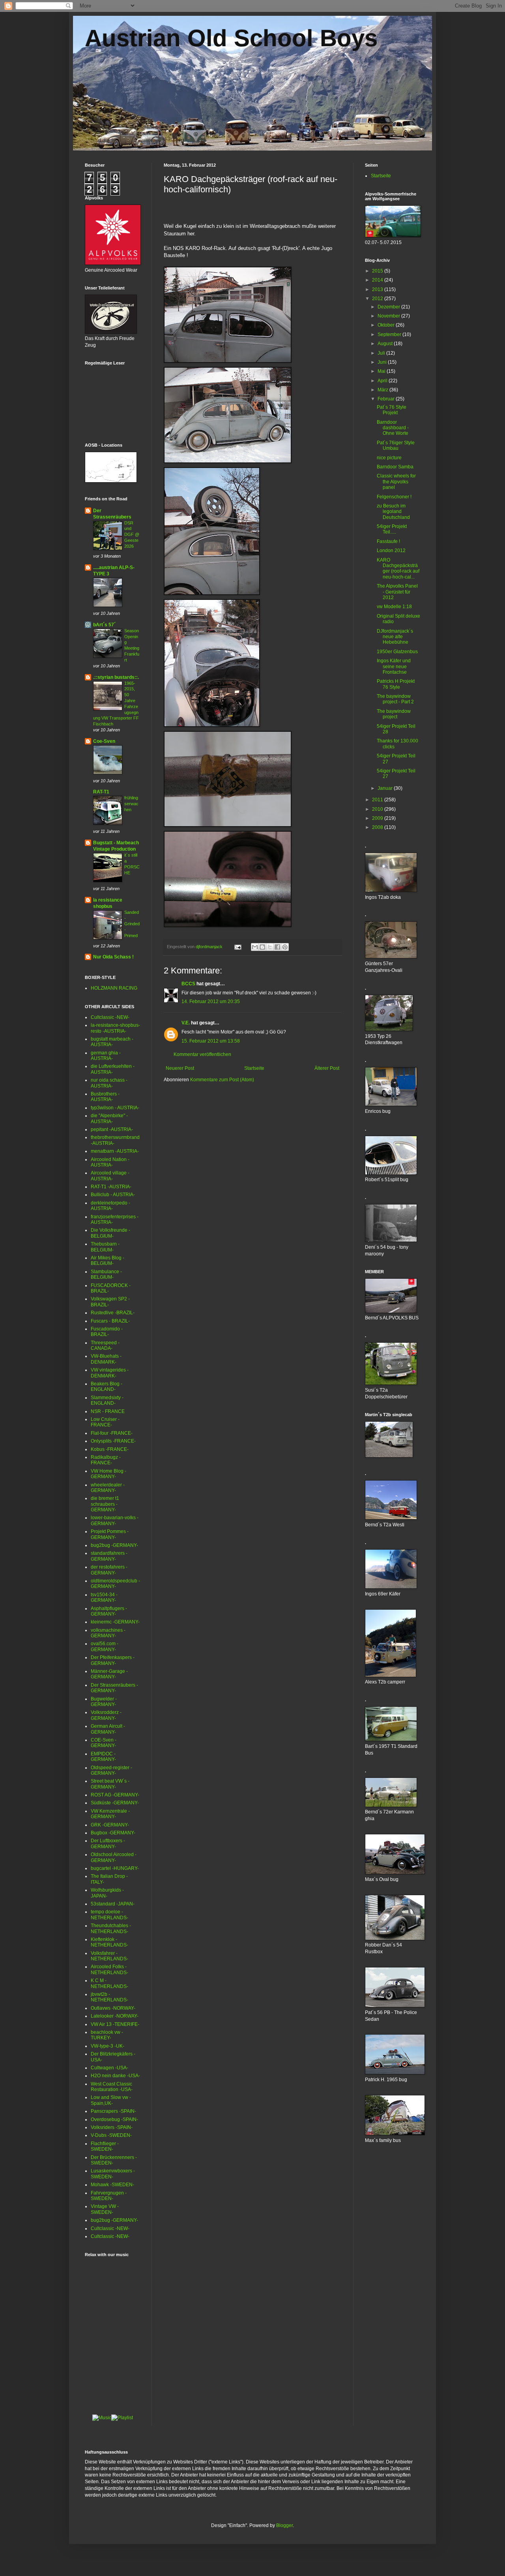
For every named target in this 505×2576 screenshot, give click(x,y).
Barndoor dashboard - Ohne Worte (393, 428)
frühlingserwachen (131, 804)
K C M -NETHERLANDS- (109, 1983)
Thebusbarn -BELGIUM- (105, 1247)
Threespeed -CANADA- (105, 1345)
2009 (378, 818)
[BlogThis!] (262, 947)
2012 (378, 299)
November (389, 316)
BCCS (188, 984)
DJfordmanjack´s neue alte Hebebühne (395, 637)
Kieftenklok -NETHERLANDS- (109, 1942)
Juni (383, 362)
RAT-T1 (101, 792)
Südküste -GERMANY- (115, 1803)
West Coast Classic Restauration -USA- (112, 2087)
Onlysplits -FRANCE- (113, 1441)
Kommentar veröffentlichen (202, 1054)
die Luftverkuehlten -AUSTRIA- (113, 1069)
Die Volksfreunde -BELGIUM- (110, 1233)
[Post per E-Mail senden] (238, 947)
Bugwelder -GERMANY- (104, 1702)
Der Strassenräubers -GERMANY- (114, 1688)
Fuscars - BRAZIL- (110, 1321)
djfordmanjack (210, 947)
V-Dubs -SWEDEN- (111, 2135)
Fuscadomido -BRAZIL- (107, 1332)
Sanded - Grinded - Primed (132, 924)
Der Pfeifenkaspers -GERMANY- (113, 1660)
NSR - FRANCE (108, 1411)
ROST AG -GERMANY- (115, 1795)
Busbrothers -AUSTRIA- (105, 1097)
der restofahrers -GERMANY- (109, 1570)
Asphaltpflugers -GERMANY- (109, 1611)
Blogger (284, 2525)
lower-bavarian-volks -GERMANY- (115, 1520)
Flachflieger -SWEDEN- (105, 2146)
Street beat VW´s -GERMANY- (110, 1784)
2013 (378, 289)
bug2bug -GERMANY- (114, 1545)
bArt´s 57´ (104, 625)
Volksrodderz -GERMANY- (106, 1715)
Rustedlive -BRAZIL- (113, 1313)
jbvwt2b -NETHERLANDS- (109, 1997)
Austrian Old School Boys (231, 38)
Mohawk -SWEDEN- (112, 2185)
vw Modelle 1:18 (394, 607)
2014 (378, 280)
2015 (378, 271)
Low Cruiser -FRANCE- (105, 1422)
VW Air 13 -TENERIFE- (115, 2024)
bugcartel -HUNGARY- (115, 1868)
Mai (382, 371)
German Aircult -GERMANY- (108, 1729)
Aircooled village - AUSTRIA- (110, 1176)
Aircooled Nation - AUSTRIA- (110, 1162)
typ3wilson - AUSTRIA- (115, 1108)
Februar (387, 399)
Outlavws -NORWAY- (113, 2008)
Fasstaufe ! (388, 541)
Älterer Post (327, 1068)
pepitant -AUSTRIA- (112, 1129)
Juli (382, 353)
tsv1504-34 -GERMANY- (104, 1597)
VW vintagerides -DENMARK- (110, 1373)
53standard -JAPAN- (113, 1904)
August (386, 344)
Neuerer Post (180, 1068)
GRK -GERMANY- (110, 1825)
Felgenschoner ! (394, 497)
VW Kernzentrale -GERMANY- (110, 1814)
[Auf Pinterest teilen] (285, 947)
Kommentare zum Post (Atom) (222, 1080)
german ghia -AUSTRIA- (106, 1056)
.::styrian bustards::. (116, 677)
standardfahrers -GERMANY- (109, 1556)
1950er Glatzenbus (397, 652)
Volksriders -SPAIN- (112, 2127)
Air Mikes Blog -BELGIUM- (108, 1261)
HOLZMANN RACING (114, 988)
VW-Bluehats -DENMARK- (106, 1359)
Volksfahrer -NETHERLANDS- (109, 1956)
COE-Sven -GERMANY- (104, 1743)
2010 (378, 809)
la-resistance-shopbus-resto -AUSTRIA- (115, 1028)
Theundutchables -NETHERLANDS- (111, 1928)
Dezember (389, 307)
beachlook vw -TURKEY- (107, 2035)
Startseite (254, 1068)
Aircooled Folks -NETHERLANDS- (109, 1969)
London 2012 (391, 551)
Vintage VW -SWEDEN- (105, 2209)
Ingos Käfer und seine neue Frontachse (394, 666)
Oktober (387, 325)
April (383, 381)
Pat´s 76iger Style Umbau (396, 445)
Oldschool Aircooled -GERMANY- (114, 1857)
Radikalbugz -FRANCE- (106, 1460)
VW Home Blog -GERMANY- (108, 1474)
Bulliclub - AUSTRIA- (113, 1195)
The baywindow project (394, 714)
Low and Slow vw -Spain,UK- (111, 2100)
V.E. (186, 1023)
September (390, 334)
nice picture (389, 458)
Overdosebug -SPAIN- (114, 2119)
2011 (378, 800)
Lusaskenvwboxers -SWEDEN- (113, 2174)
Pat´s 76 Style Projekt (392, 410)
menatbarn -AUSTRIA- (115, 1151)
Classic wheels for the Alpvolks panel (396, 482)
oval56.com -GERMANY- (105, 1646)
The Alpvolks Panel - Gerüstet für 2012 (397, 592)
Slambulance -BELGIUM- (106, 1274)
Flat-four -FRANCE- (112, 1433)
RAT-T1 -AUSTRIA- (111, 1187)
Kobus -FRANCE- (110, 1449)
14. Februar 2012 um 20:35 (211, 1001)
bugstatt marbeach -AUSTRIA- (112, 1042)
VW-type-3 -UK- (108, 2046)
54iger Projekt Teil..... (392, 529)
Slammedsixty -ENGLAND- (107, 1400)
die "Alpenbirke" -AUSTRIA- (109, 1118)
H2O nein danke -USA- (115, 2076)
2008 (378, 827)
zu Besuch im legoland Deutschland (393, 512)
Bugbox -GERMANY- (113, 1833)
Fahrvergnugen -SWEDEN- (109, 2196)
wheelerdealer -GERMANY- (108, 1488)
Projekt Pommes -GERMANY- (110, 1534)
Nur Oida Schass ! (113, 957)
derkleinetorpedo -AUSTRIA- (110, 1206)
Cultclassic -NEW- (110, 1017)
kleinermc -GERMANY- (115, 1622)
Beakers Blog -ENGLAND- (107, 1387)
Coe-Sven (104, 741)
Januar (386, 788)
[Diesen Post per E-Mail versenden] (255, 947)
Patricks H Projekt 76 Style (396, 684)
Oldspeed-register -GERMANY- (111, 1770)
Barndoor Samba (395, 467)
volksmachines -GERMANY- (108, 1633)
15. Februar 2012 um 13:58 (211, 1041)
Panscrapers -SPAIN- (113, 2111)
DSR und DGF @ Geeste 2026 (132, 535)
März (383, 390)
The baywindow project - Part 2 (395, 699)
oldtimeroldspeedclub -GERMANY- (115, 1584)
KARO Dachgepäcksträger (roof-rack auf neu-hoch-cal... (398, 568)
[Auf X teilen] (270, 947)
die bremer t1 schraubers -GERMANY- (105, 1504)
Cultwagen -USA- (109, 2068)
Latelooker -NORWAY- (115, 2016)
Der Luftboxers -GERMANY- (108, 1843)
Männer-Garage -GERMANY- (109, 1674)
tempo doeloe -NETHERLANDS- (109, 1915)
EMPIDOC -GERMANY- (103, 1757)
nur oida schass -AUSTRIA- (109, 1083)
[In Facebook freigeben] (277, 947)
